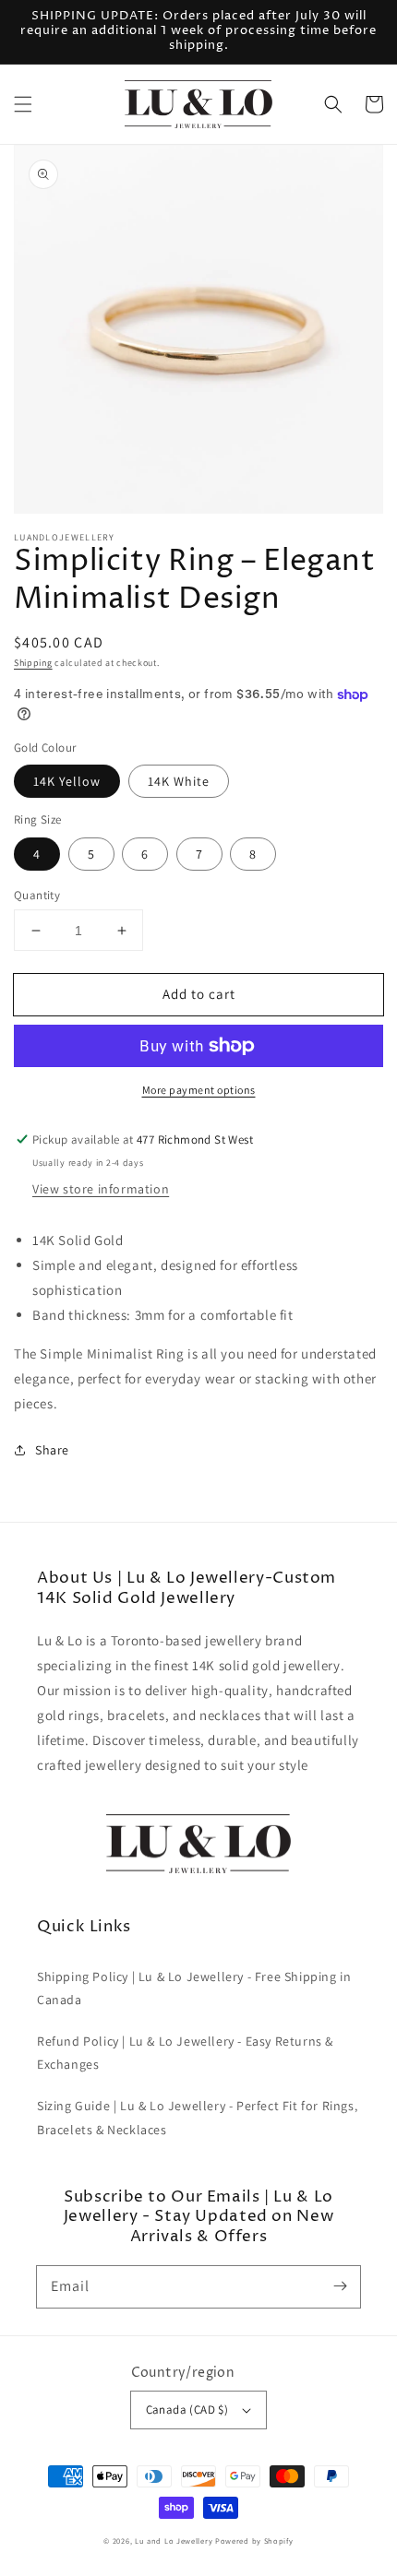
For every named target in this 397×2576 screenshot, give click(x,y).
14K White (179, 781)
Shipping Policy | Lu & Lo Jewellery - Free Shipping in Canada (194, 1988)
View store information (101, 1189)
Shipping (33, 663)
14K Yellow (67, 781)
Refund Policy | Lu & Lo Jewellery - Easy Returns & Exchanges (185, 2053)
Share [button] (52, 1450)
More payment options (199, 1090)
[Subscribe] (340, 2286)
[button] (23, 104)
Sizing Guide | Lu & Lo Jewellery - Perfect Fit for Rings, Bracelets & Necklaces (197, 2117)
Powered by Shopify (254, 2540)
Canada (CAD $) (187, 2410)
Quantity (37, 895)
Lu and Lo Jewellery (174, 2540)
